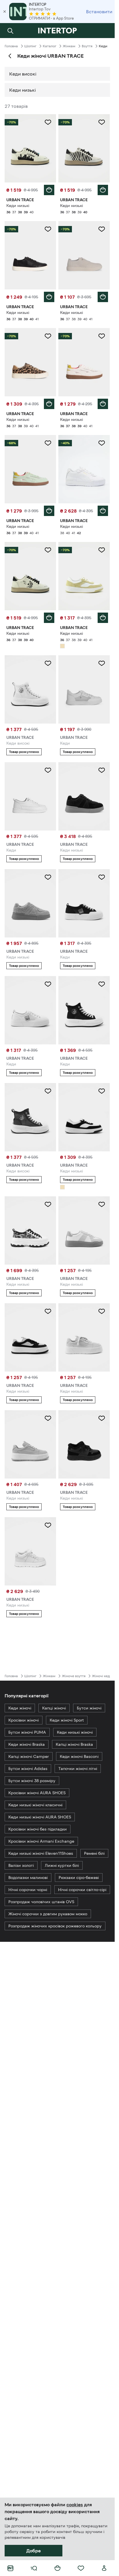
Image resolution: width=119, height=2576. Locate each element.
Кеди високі (23, 74)
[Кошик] (57, 2568)
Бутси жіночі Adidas (28, 1769)
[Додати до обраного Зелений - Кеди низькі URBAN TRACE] (48, 443)
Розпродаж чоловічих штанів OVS (41, 1902)
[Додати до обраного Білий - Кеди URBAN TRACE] (102, 663)
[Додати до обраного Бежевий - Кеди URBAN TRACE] (48, 770)
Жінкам (69, 46)
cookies (75, 2505)
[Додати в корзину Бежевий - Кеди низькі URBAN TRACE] (103, 618)
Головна (11, 46)
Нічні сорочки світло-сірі (82, 1890)
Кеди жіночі (20, 1708)
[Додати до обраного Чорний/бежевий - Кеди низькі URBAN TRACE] (48, 1311)
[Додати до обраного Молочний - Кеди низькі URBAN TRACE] (102, 336)
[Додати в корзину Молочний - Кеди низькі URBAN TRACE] (103, 404)
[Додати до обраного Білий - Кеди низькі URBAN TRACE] (48, 122)
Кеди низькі (23, 90)
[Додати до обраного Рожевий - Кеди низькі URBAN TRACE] (48, 1418)
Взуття (87, 46)
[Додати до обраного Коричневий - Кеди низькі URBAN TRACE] (48, 336)
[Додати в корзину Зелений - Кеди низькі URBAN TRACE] (49, 511)
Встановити (99, 12)
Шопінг (30, 46)
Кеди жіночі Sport (67, 1720)
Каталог (50, 46)
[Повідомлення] (104, 31)
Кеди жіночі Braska (27, 1744)
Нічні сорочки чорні (28, 1890)
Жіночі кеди (102, 1676)
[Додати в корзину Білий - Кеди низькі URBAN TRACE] (49, 190)
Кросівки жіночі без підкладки (38, 1829)
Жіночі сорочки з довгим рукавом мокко (48, 1914)
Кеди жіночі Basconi (79, 1756)
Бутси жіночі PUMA (27, 1732)
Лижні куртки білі (62, 1865)
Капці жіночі (54, 1708)
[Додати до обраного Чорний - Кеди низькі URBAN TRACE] (48, 229)
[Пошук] (10, 31)
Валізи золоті (21, 1865)
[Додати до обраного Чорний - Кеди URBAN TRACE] (102, 877)
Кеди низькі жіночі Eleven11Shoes (41, 1853)
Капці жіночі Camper (29, 1756)
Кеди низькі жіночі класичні (35, 1805)
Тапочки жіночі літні (78, 1769)
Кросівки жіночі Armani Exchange (41, 1841)
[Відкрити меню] (34, 2568)
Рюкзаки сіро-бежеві (79, 1878)
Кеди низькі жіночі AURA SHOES (40, 1817)
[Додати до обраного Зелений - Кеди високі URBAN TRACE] (48, 1091)
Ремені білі (94, 1853)
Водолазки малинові (28, 1878)
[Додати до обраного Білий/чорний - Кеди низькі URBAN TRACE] (102, 1091)
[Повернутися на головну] (57, 31)
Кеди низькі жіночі (75, 1732)
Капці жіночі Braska (74, 1744)
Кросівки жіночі (24, 1720)
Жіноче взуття (74, 1676)
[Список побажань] (81, 2568)
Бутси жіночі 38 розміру (32, 1781)
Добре (34, 2551)
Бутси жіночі (89, 1708)
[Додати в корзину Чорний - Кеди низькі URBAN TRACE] (49, 297)
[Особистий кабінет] (104, 2568)
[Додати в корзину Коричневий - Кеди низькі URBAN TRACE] (49, 404)
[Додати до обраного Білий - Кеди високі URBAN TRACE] (48, 663)
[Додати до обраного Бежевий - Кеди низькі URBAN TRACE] (102, 550)
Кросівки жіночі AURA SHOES (37, 1793)
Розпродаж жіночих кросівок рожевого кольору (55, 1926)
